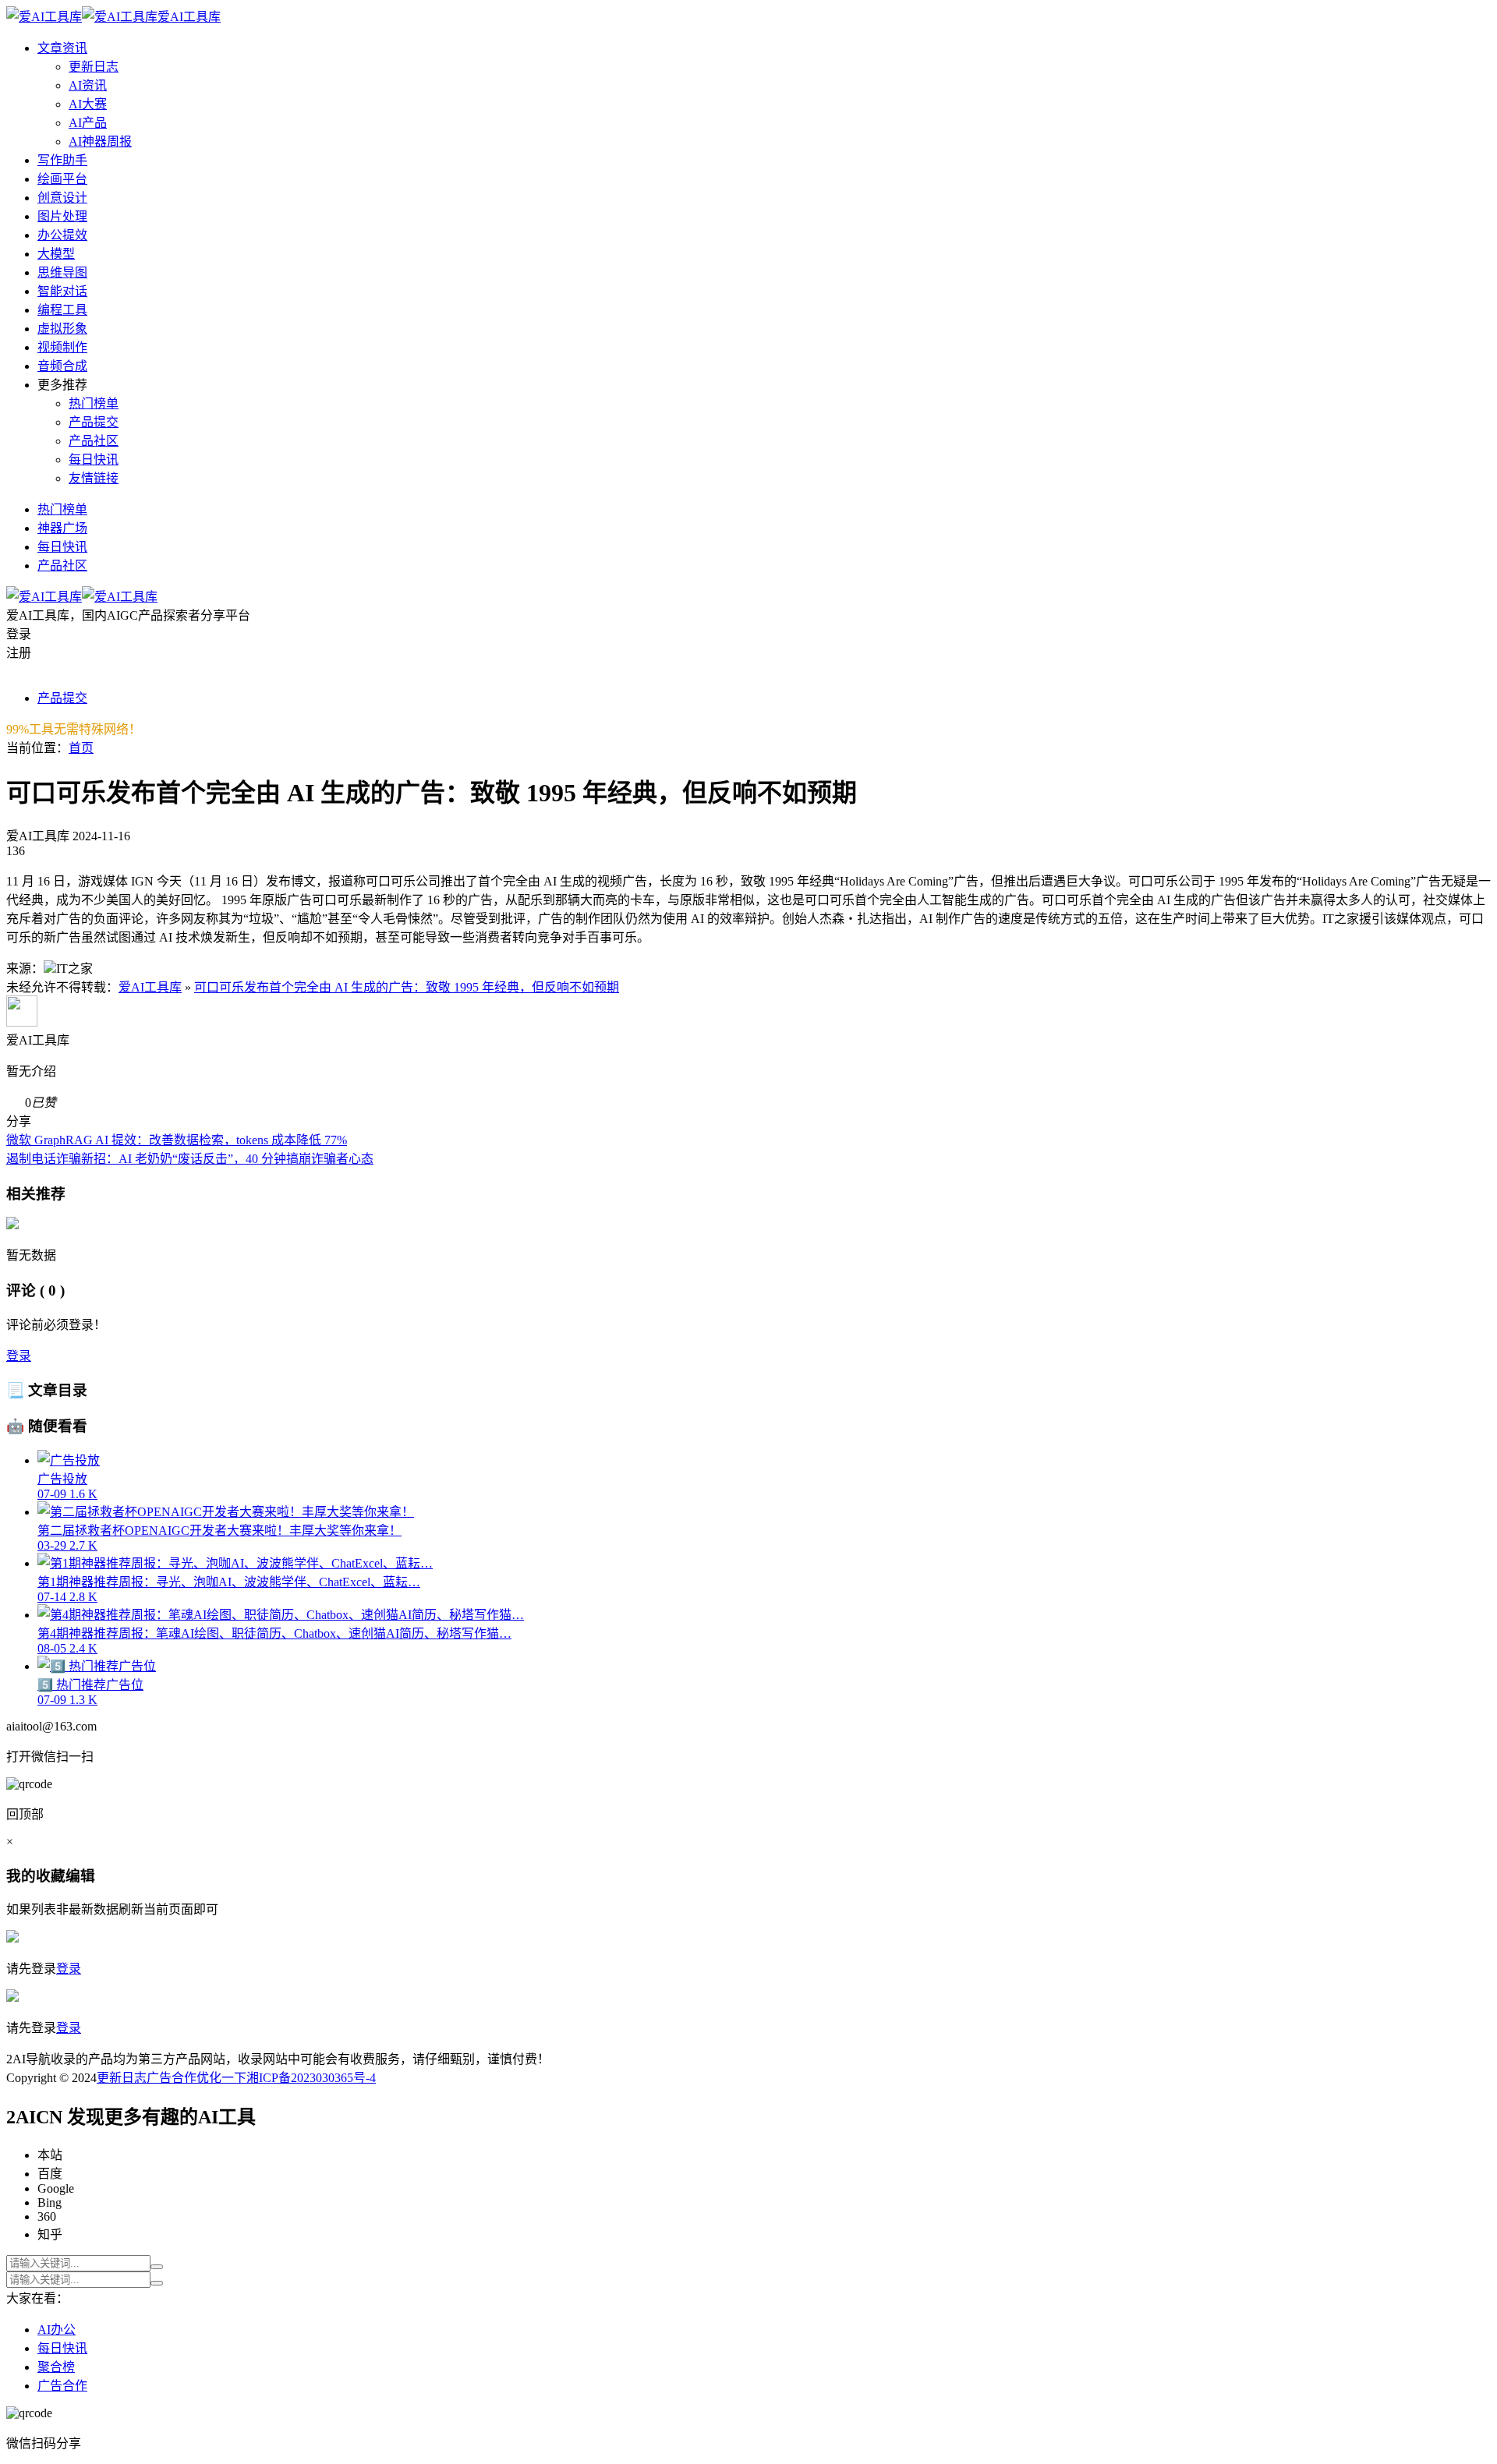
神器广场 (62, 528)
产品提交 (94, 422)
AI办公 (57, 2330)
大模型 (56, 254)
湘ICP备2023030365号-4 (311, 2078)
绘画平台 (62, 179)
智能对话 (62, 291)
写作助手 (62, 160)
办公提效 (62, 235)
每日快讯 (94, 460)
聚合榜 (56, 2367)
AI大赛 (88, 104)
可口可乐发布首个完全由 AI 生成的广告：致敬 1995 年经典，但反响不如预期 (407, 987)
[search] (157, 2267)
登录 (19, 1356)
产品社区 (94, 441)
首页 (81, 748)
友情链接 (94, 478)
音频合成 (62, 366)
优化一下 (221, 2078)
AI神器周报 (100, 141)
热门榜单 (94, 403)
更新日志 (94, 67)
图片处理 (62, 216)
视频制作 (62, 347)
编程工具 (62, 310)
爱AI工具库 (150, 987)
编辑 (80, 1876)
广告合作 (172, 2078)
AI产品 (88, 123)
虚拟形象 (62, 329)
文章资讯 (62, 48)
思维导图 (62, 272)
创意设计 (62, 198)
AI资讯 (88, 85)
